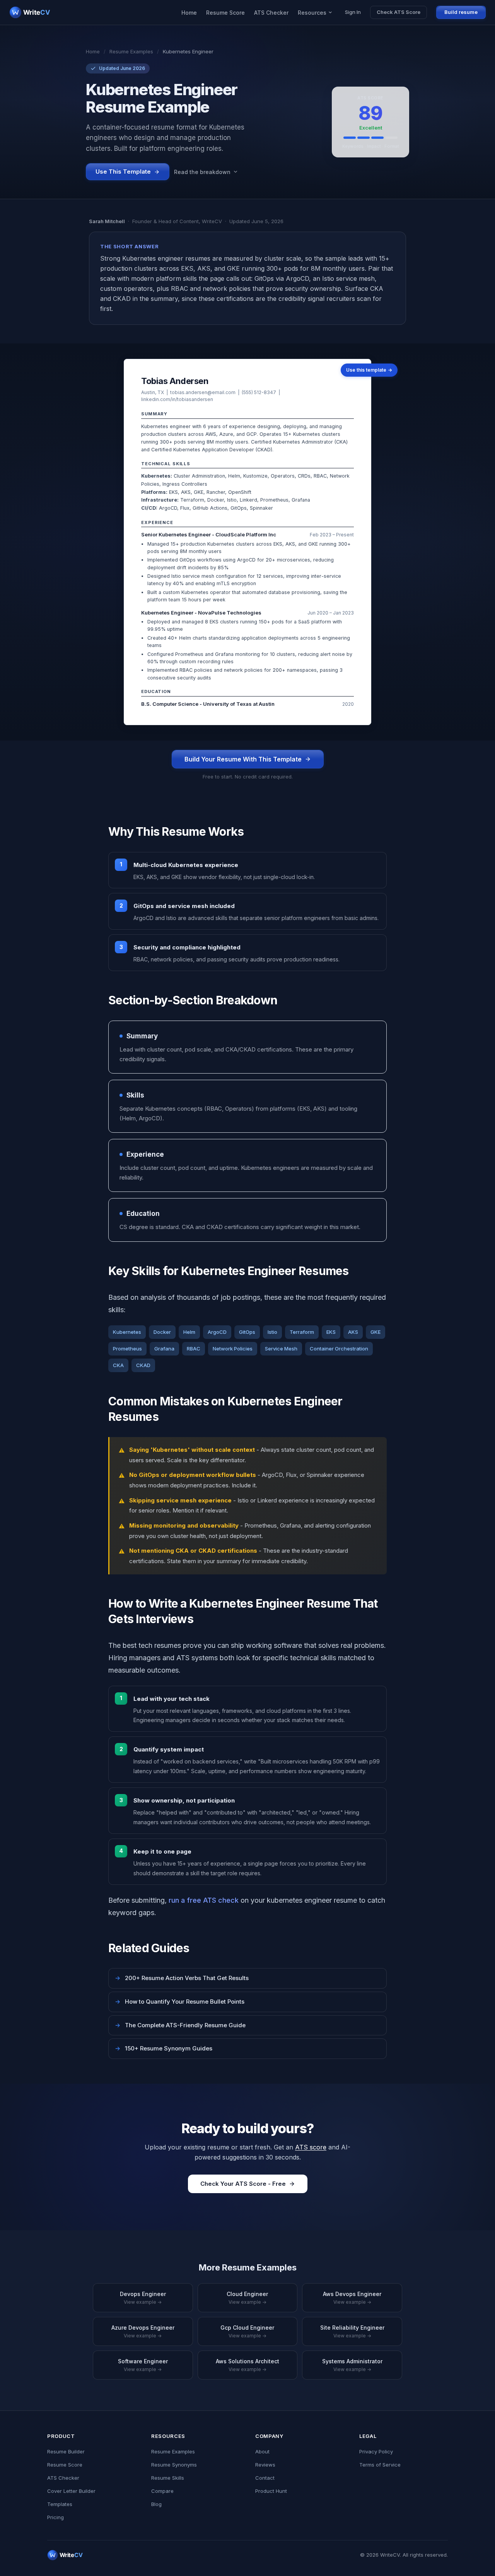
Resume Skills (168, 2478)
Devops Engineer (143, 2298)
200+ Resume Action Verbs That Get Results (182, 1978)
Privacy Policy (376, 2451)
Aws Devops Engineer (352, 2298)
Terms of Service (380, 2465)
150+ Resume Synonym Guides (164, 2048)
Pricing (55, 2517)
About (262, 2451)
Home (189, 13)
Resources (312, 13)
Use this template (369, 370)
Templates (60, 2504)
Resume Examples (131, 51)
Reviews (265, 2465)
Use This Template (123, 172)
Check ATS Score (399, 12)
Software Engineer (143, 2365)
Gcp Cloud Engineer (247, 2331)
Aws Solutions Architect (247, 2365)
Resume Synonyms (174, 2465)
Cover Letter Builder (71, 2491)
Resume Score (225, 13)
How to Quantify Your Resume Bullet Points (180, 2002)
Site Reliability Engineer (352, 2331)
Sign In (353, 12)
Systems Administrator (352, 2365)
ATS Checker (271, 13)
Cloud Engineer (247, 2298)
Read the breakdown (202, 172)
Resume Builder (66, 2451)
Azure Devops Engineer (143, 2331)
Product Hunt (271, 2491)
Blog (156, 2504)
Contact (265, 2478)
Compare (162, 2491)
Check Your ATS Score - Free (243, 2184)
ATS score (311, 2147)
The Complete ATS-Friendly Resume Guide (180, 2025)
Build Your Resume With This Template (243, 759)
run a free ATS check (204, 1900)
